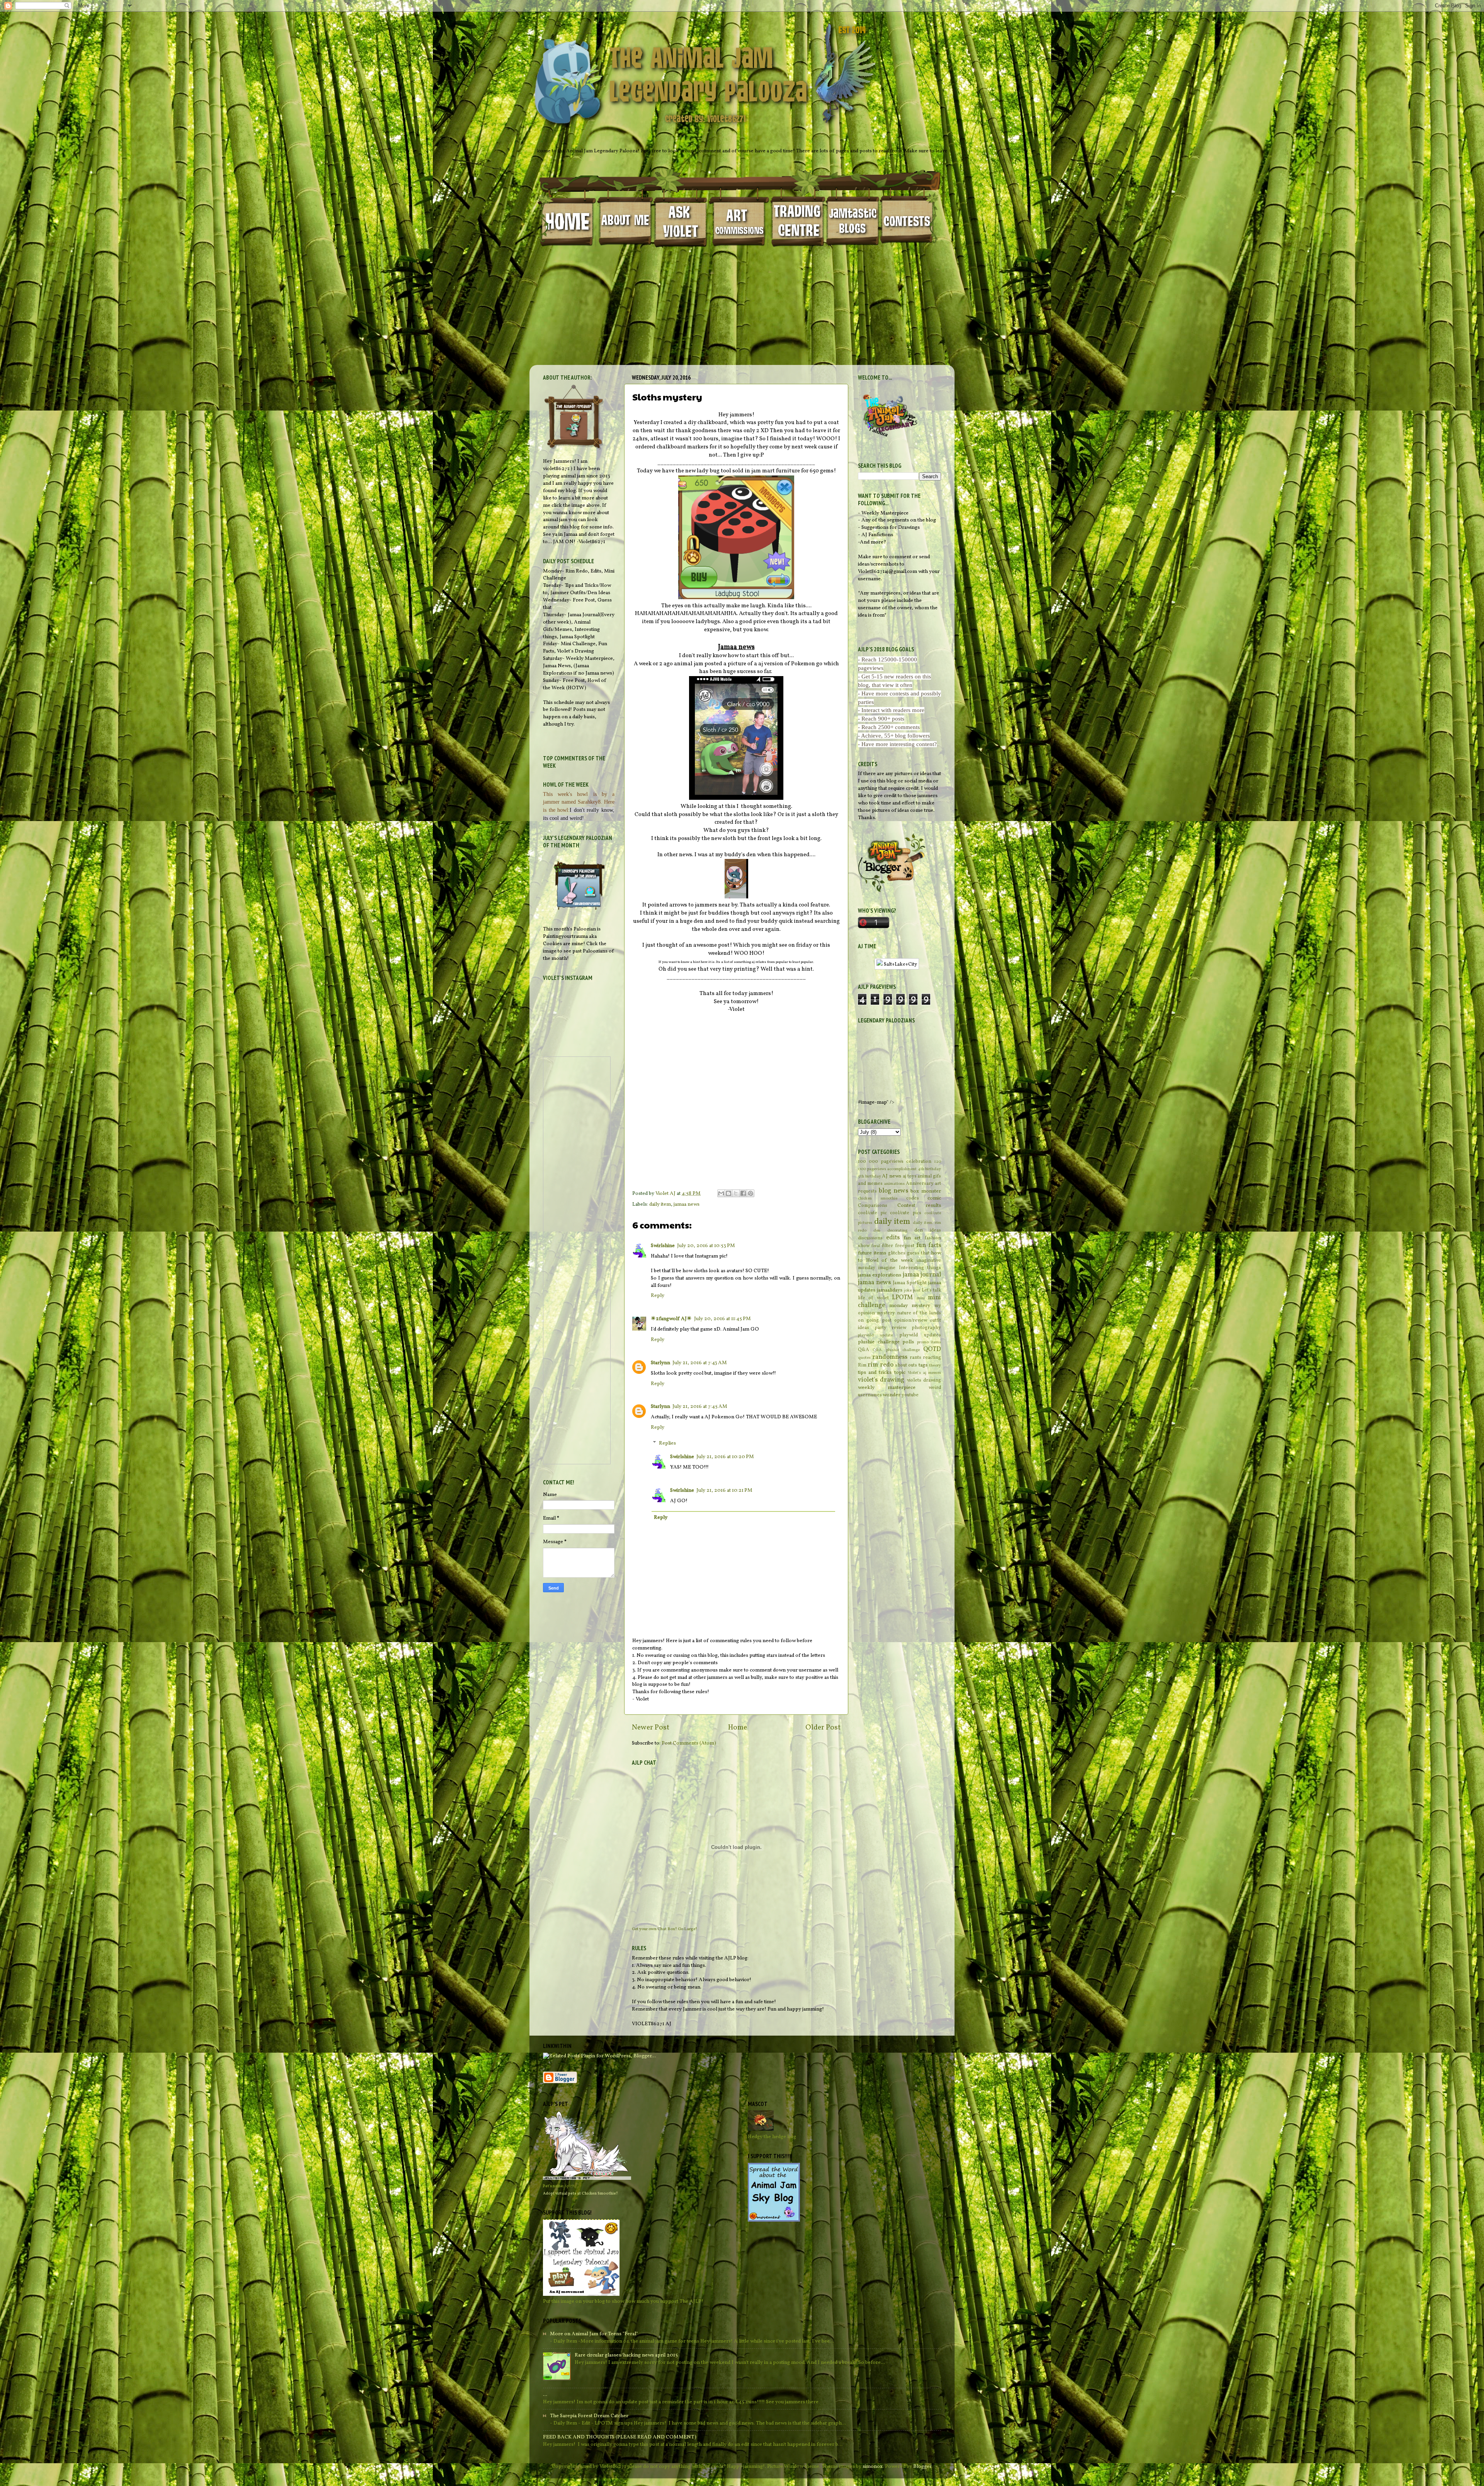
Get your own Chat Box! (654, 1929)
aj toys (910, 1176)
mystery (886, 1313)
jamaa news (687, 1204)
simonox (873, 2466)
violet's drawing (881, 1380)
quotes (864, 1358)
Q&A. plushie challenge (896, 1350)
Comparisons (873, 1206)
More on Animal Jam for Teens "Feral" (594, 2334)
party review (891, 1328)
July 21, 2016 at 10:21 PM (724, 1490)
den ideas (928, 1230)
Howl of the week (890, 1260)
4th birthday (930, 1169)
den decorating (890, 1231)
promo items (929, 1342)
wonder (892, 1395)
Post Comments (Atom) (689, 1743)
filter (888, 1246)
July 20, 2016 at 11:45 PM (722, 1319)
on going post (875, 1320)
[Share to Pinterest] (751, 1193)
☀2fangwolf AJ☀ (671, 1319)
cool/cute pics (906, 1213)
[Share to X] (736, 1193)
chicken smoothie (878, 1199)
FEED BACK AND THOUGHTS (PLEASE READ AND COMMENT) (620, 2437)
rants (916, 1357)
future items (872, 1253)
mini (921, 1298)
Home (738, 1728)
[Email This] (721, 1193)
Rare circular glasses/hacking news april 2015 (626, 2355)
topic (900, 1372)
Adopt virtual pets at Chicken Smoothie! (580, 2193)
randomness (890, 1357)
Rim (862, 1365)
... (545, 2395)
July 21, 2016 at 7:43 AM (700, 1363)
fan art (912, 1238)
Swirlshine (663, 1246)
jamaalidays (890, 1290)
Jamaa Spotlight (910, 1283)
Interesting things (920, 1268)
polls (908, 1342)
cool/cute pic (872, 1213)
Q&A (864, 1350)
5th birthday (870, 1177)
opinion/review (911, 1320)
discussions (870, 1238)
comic (934, 1198)
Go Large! (688, 1929)
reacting (932, 1357)
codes (913, 1198)
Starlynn (660, 1363)
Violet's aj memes (924, 1373)
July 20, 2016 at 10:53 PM (706, 1246)
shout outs (906, 1365)
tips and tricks (875, 1372)
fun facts (929, 1246)
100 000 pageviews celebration (895, 1161)
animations (894, 1184)
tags (923, 1365)
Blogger (922, 2466)
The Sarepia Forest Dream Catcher (589, 2416)
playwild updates (920, 1335)
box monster (926, 1191)
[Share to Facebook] (743, 1193)
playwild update (875, 1335)
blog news (893, 1191)
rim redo (880, 1365)
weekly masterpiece (887, 1388)
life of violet (873, 1298)
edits (893, 1238)
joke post (912, 1291)
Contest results (919, 1206)
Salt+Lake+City (900, 964)
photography (926, 1328)
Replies (667, 1443)
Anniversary (920, 1183)
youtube (910, 1395)
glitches (897, 1253)
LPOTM (902, 1298)
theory (935, 1366)
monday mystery (910, 1306)
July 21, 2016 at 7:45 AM (700, 1407)
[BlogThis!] (728, 1193)
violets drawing (924, 1380)
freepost (905, 1246)
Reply (658, 1296)
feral (876, 1246)
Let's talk (931, 1290)
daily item (660, 1204)
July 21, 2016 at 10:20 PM (725, 1457)
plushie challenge (879, 1342)
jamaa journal (922, 1275)
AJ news (892, 1176)
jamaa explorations (880, 1275)
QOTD (932, 1349)
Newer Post (651, 1728)
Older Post (823, 1728)
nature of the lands (919, 1313)
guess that (918, 1253)
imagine (887, 1268)
